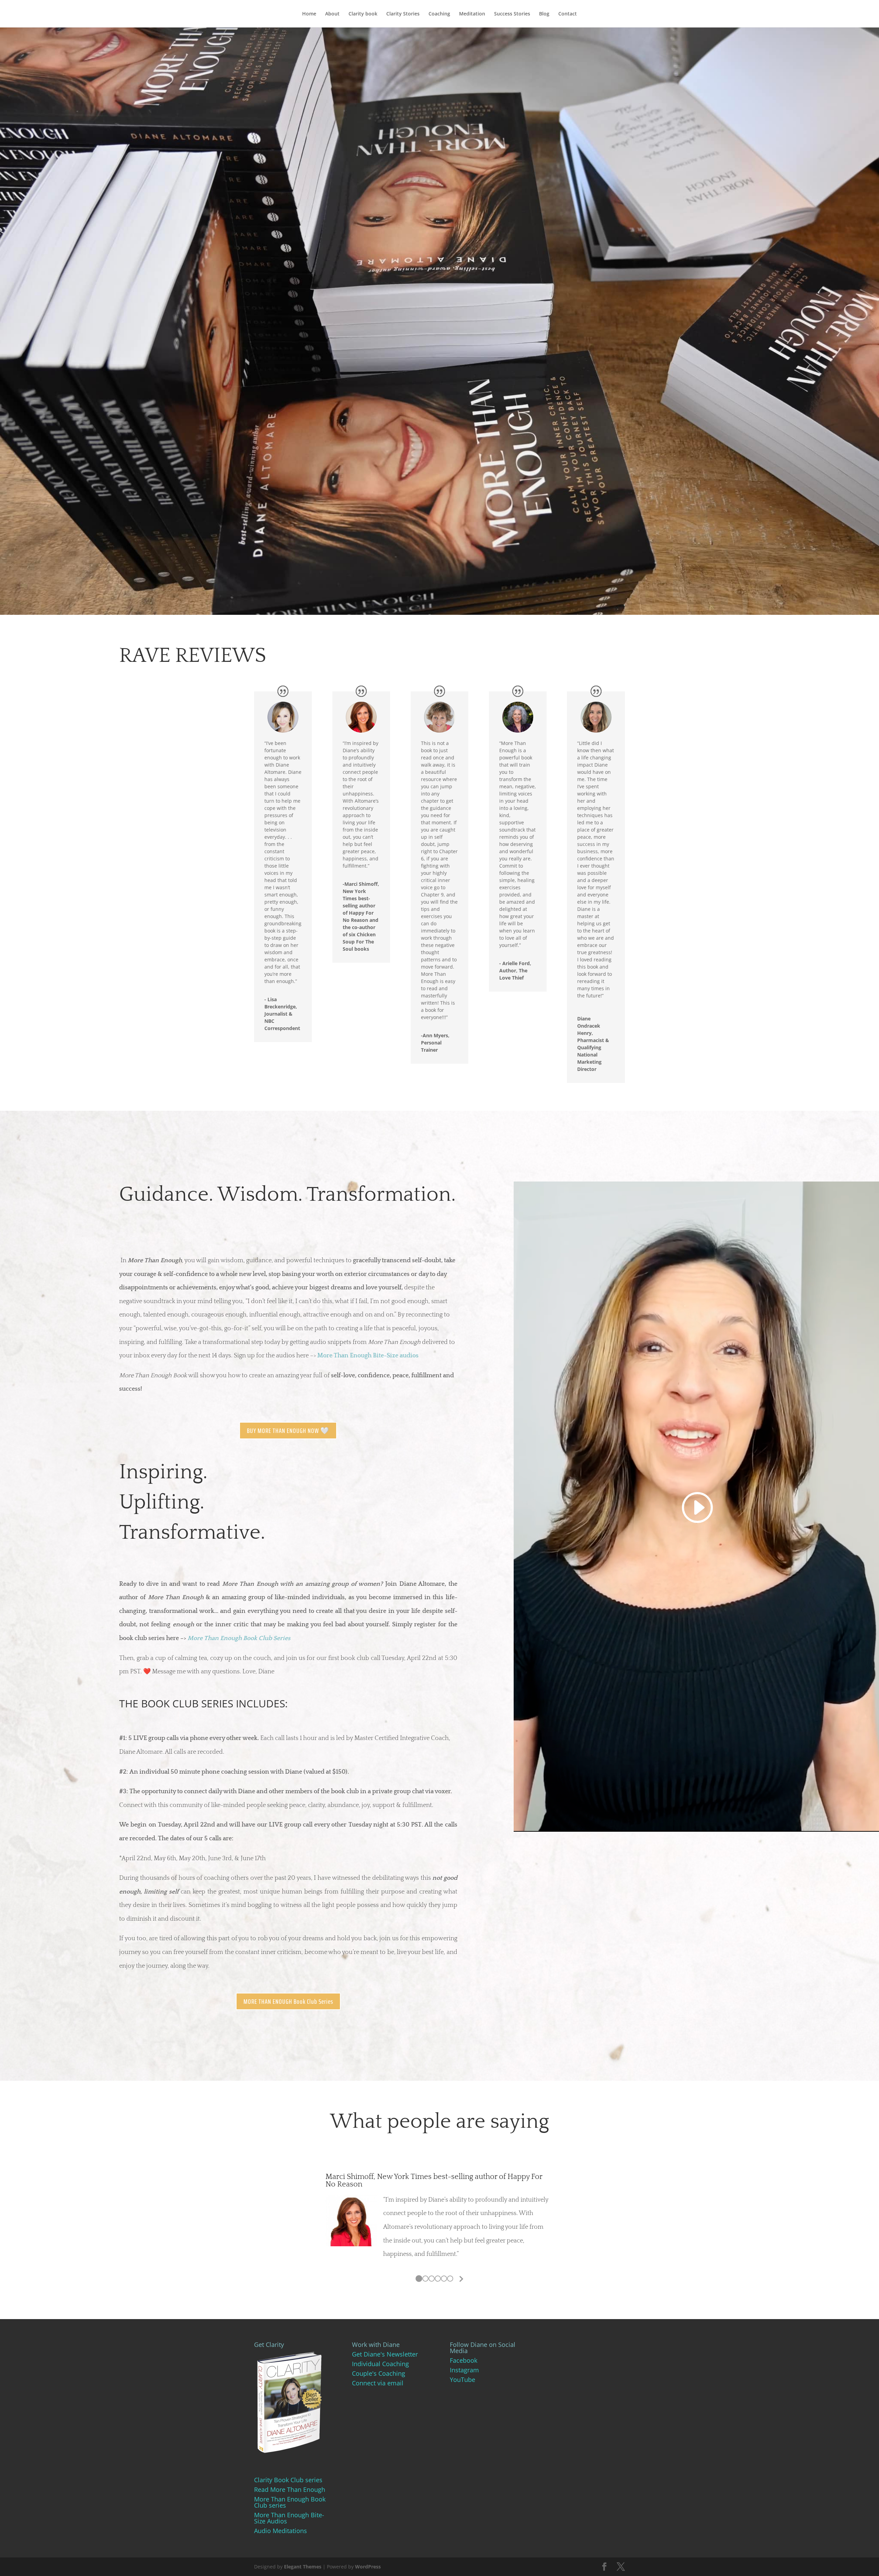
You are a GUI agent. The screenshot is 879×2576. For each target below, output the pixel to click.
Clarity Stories (403, 14)
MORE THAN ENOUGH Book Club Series (288, 2001)
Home (309, 14)
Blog (544, 14)
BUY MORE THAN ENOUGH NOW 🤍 (288, 1431)
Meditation (472, 14)
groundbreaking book (393, 2260)
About (332, 14)
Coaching (439, 14)
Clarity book (363, 14)
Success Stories (512, 14)
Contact (568, 14)
